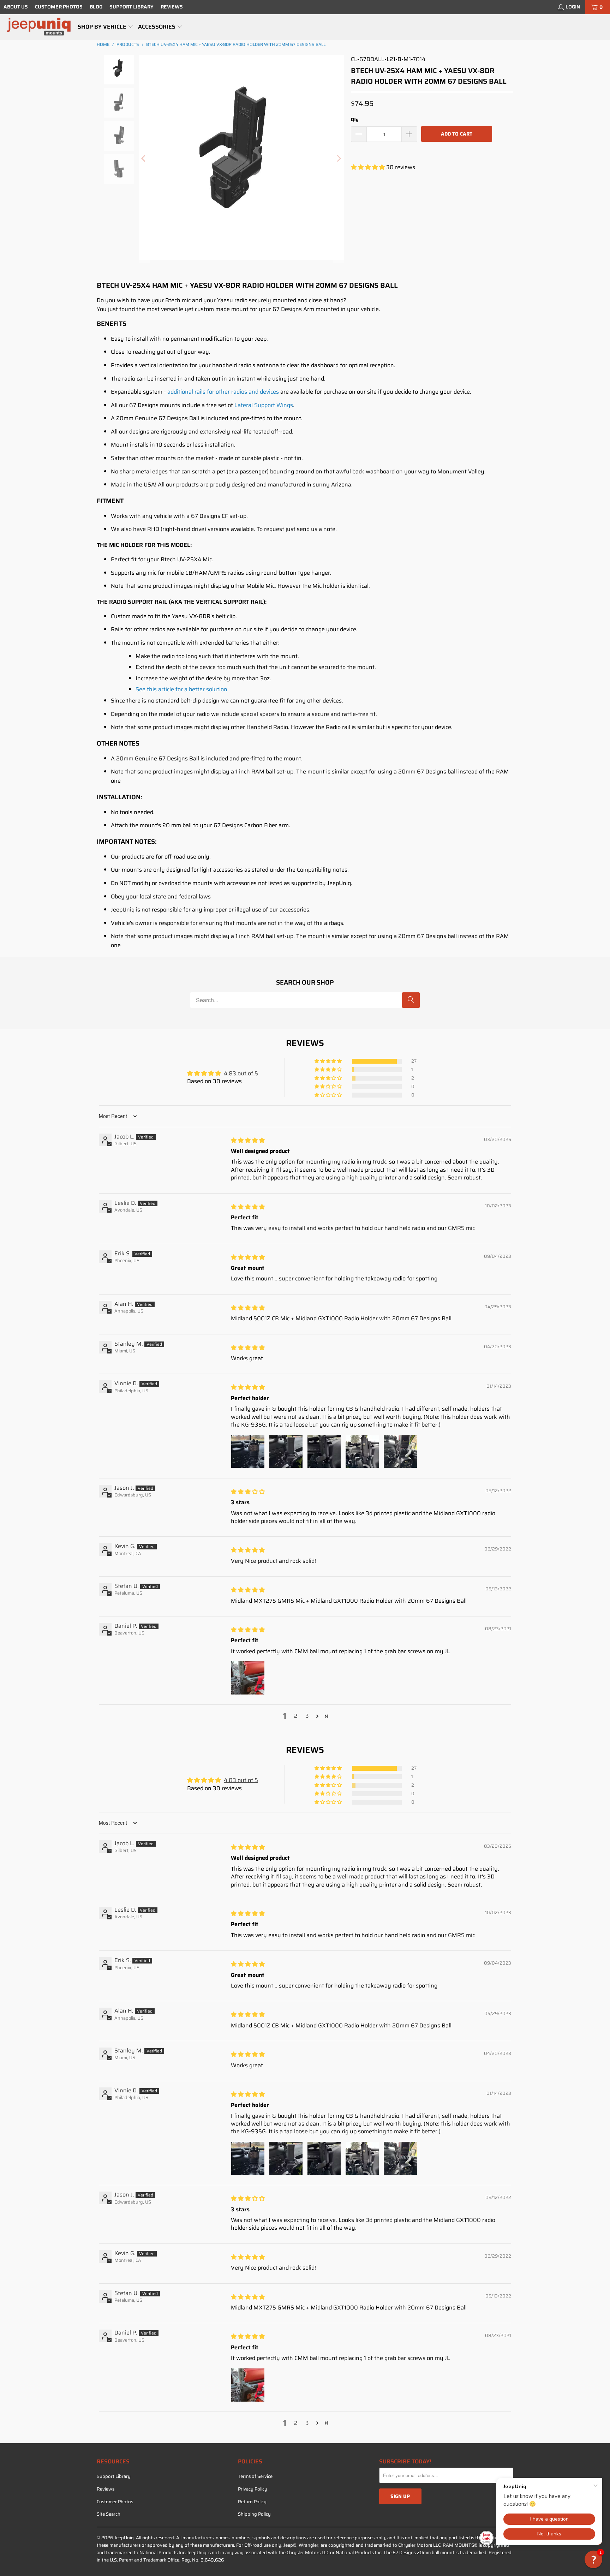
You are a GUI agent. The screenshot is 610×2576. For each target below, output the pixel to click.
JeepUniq (124, 2538)
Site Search (109, 2514)
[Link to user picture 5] (400, 1451)
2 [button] (296, 1716)
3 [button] (307, 1716)
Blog (96, 7)
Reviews (172, 7)
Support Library (131, 7)
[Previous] (144, 159)
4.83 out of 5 (241, 1073)
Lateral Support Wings (264, 405)
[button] (106, 27)
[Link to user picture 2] (286, 1451)
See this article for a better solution (181, 689)
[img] (248, 1140)
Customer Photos (59, 7)
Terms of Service (255, 2476)
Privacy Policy (253, 2489)
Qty (355, 119)
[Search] (411, 1000)
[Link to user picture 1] (248, 1451)
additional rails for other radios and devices (223, 392)
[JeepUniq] (39, 27)
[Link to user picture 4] (362, 1451)
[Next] (339, 159)
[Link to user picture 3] (324, 1451)
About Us (16, 7)
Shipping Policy (254, 2514)
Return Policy (252, 2502)
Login (573, 7)
